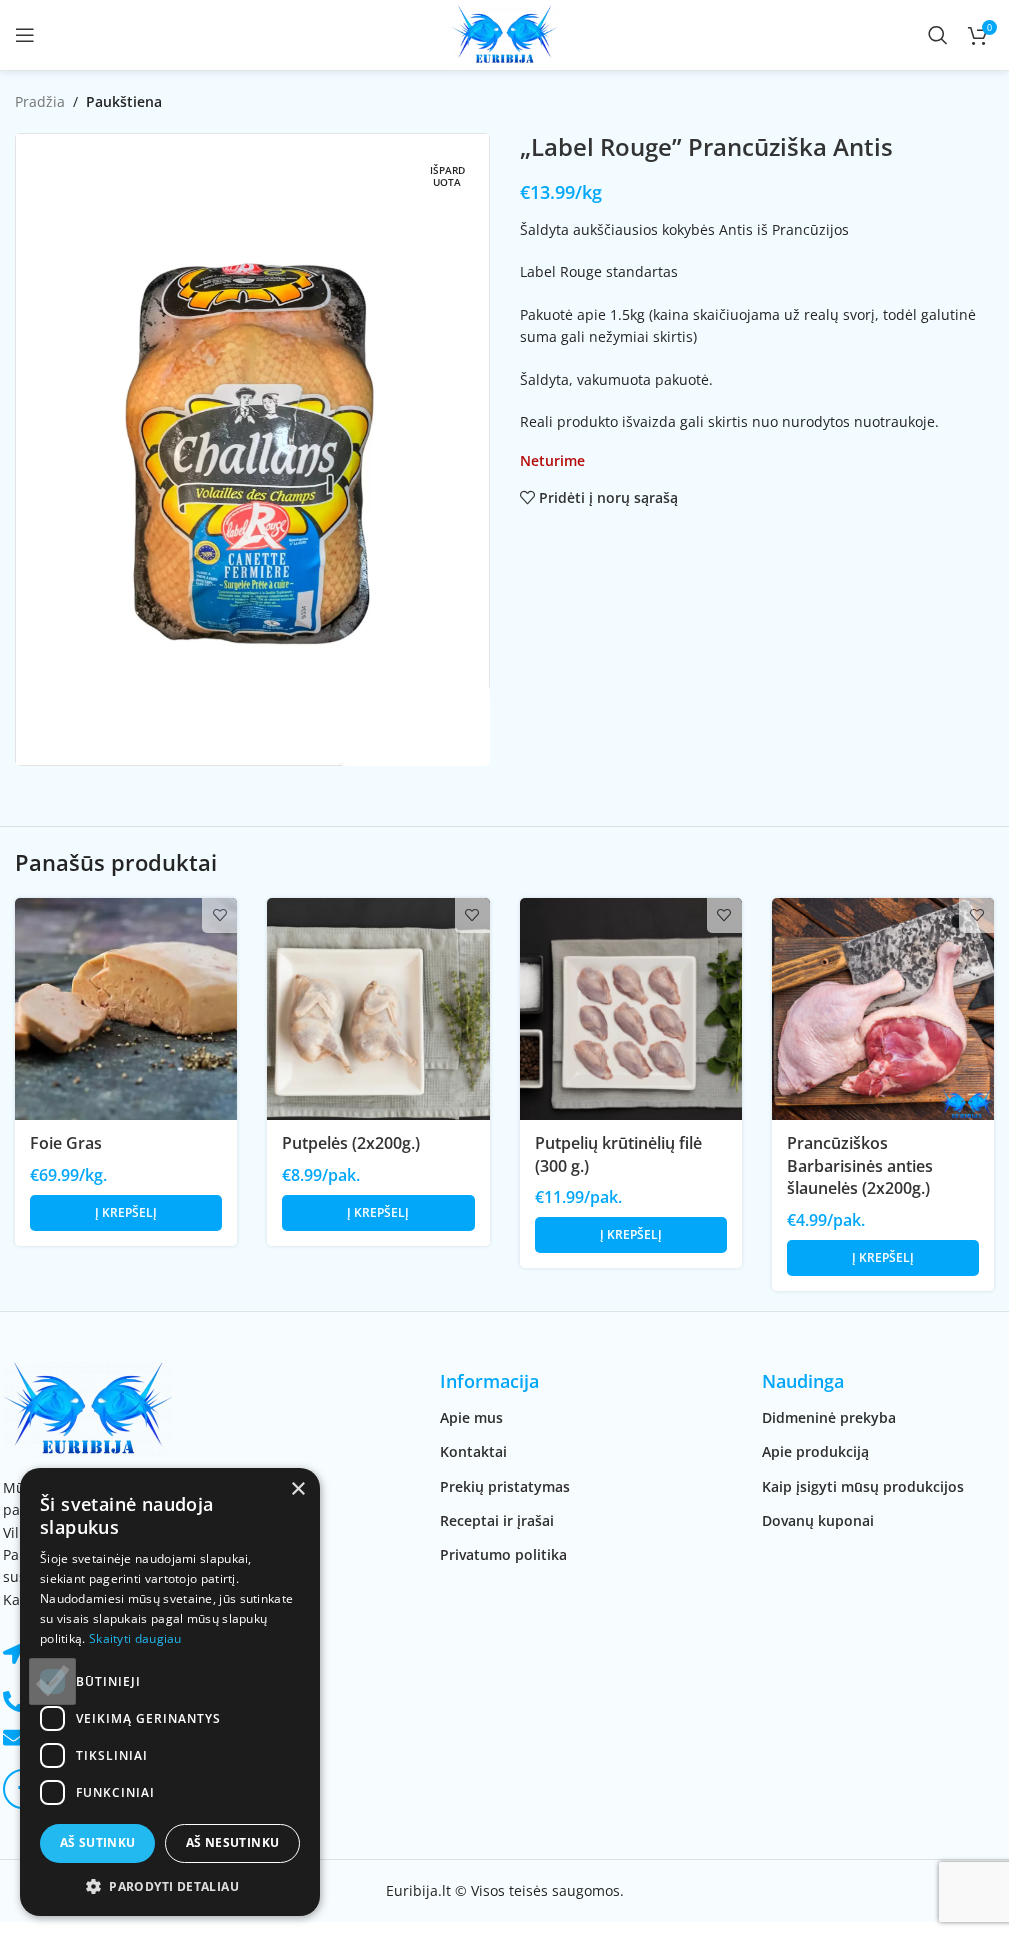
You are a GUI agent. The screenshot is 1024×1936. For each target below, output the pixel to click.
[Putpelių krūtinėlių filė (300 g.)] (631, 1009)
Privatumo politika (503, 1554)
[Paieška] (938, 35)
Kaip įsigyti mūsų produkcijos (863, 1486)
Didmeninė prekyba (829, 1417)
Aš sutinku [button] (98, 1842)
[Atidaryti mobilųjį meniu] (25, 35)
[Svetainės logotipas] (504, 33)
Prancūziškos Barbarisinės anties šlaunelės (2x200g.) (860, 1165)
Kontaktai (473, 1451)
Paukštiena (124, 101)
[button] (126, 1213)
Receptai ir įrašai (497, 1520)
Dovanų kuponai (818, 1520)
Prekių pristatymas (505, 1486)
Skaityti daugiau (135, 1638)
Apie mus (471, 1417)
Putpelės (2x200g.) (351, 1143)
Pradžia (40, 101)
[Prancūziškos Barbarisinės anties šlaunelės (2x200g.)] (883, 1009)
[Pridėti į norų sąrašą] (219, 915)
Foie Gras (66, 1143)
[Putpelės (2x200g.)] (378, 1009)
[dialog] (170, 1692)
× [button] (297, 1489)
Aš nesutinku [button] (233, 1842)
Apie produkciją (815, 1451)
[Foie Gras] (126, 1009)
